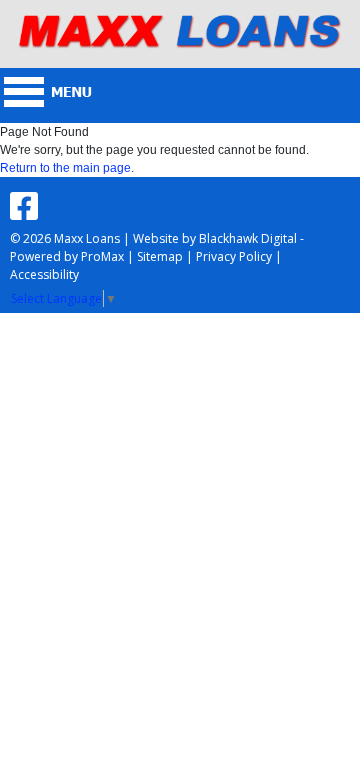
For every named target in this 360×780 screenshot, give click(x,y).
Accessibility (44, 274)
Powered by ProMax (67, 256)
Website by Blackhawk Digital (215, 238)
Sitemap (160, 256)
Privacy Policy (234, 256)
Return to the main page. (67, 168)
